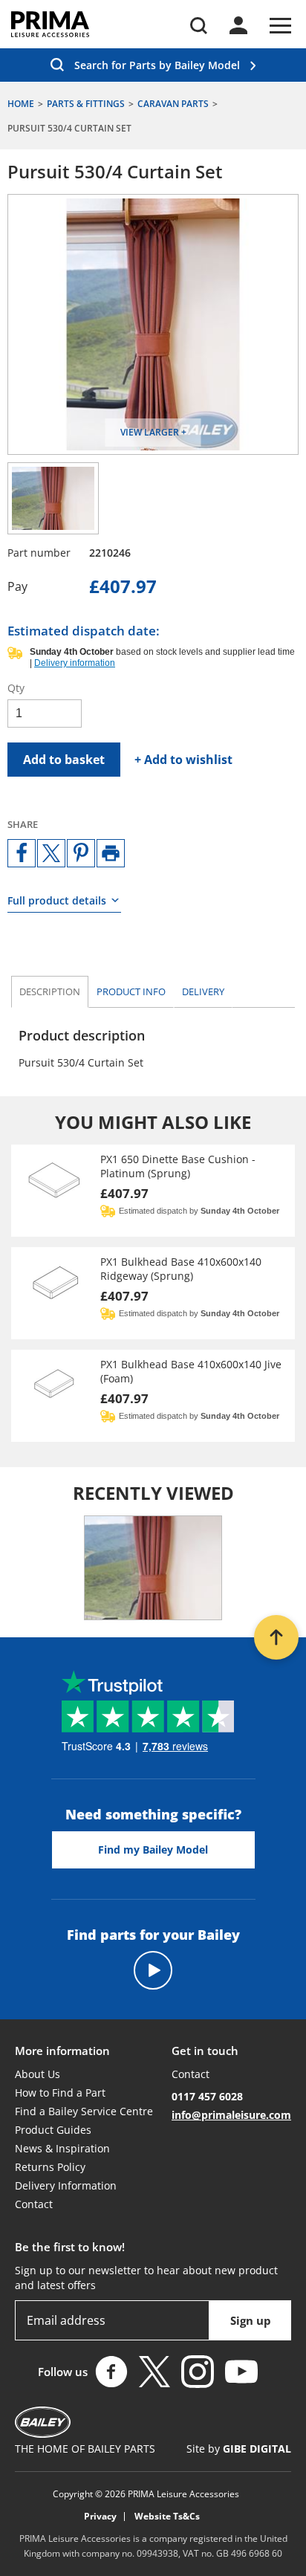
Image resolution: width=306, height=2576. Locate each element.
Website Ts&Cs (167, 2517)
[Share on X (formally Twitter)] (51, 853)
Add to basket (64, 760)
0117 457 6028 (207, 2096)
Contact (34, 2204)
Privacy (100, 2517)
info (131, 991)
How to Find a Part (60, 2093)
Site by (239, 2449)
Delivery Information (66, 2185)
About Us (38, 2074)
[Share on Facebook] (22, 853)
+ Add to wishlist (183, 760)
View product (153, 1191)
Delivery (203, 991)
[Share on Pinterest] (81, 853)
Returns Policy (50, 2167)
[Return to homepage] (50, 24)
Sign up (251, 2320)
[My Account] (238, 25)
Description (50, 991)
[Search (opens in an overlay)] (199, 26)
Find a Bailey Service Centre (84, 2111)
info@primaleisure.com (231, 2115)
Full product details (57, 900)
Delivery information (75, 663)
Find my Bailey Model (153, 1850)
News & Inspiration (62, 2148)
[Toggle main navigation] (280, 26)
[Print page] (111, 853)
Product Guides (53, 2130)
